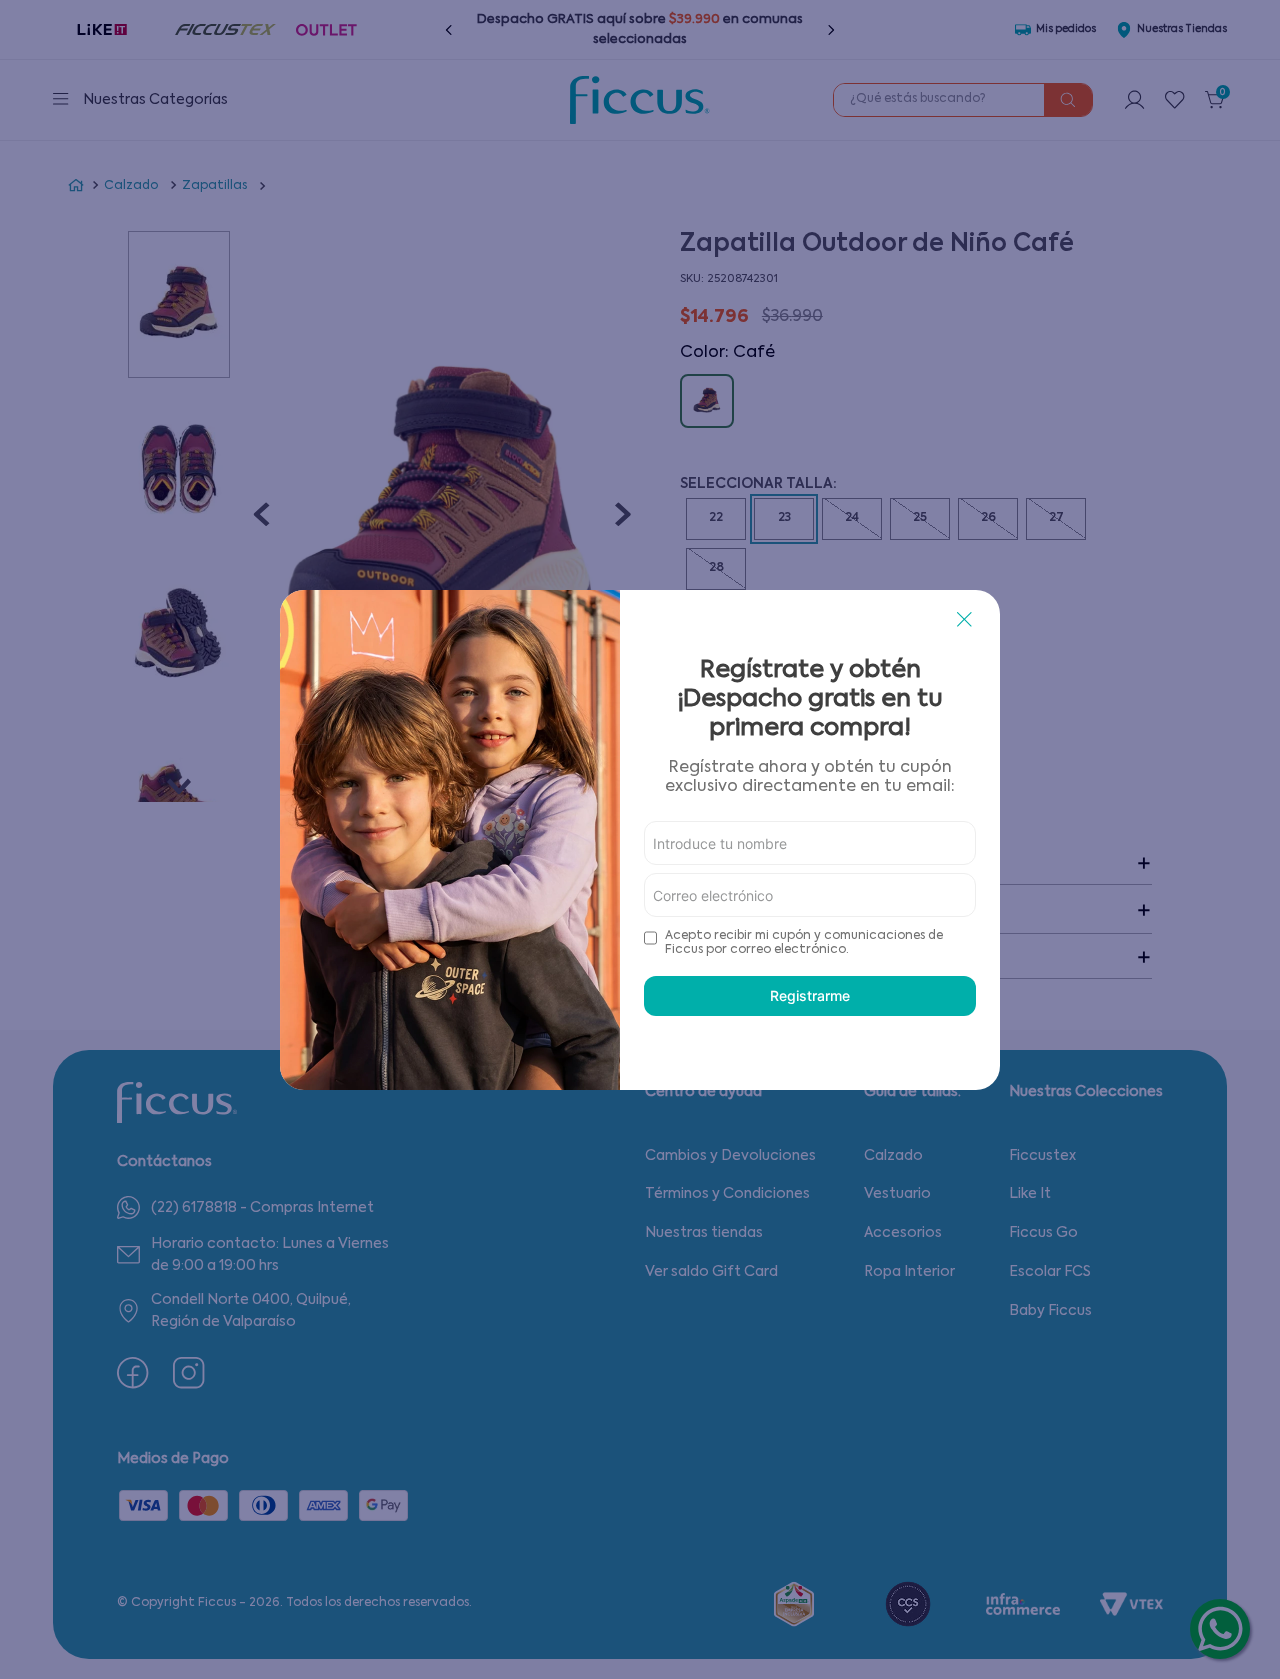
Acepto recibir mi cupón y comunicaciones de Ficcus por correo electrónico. (804, 943)
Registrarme (810, 995)
